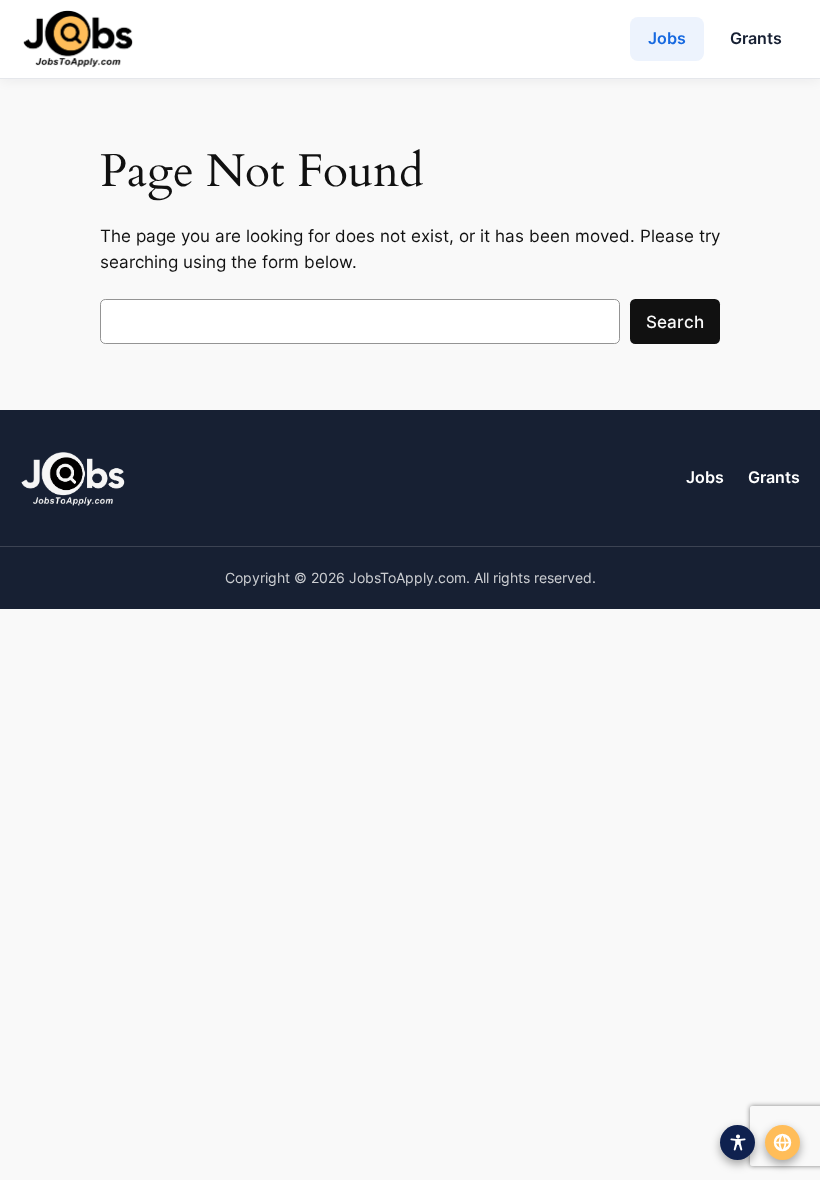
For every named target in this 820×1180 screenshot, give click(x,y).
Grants (756, 38)
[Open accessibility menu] (737, 1142)
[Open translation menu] (782, 1142)
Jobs (667, 38)
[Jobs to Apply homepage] (78, 39)
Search (675, 322)
